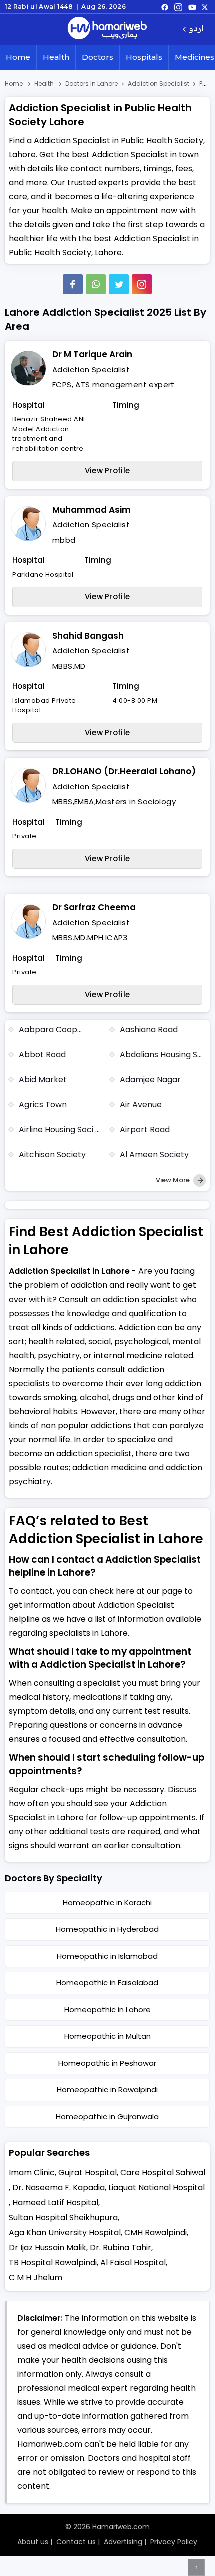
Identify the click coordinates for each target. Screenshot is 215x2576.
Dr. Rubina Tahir (121, 2248)
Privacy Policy (174, 2542)
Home (18, 57)
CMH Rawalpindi (156, 2233)
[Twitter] (119, 284)
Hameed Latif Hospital (55, 2203)
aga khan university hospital (65, 2233)
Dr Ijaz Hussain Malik (48, 2248)
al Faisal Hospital (133, 2263)
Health (56, 57)
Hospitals (144, 57)
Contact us (76, 2542)
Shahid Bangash (88, 636)
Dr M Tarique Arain (92, 354)
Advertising (123, 2542)
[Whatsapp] (96, 284)
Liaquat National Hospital (157, 2188)
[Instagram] (178, 7)
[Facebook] (73, 284)
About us (33, 2542)
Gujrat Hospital (88, 2173)
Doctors (98, 57)
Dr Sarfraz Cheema (94, 907)
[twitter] (205, 7)
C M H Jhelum (36, 2278)
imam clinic (32, 2173)
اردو (196, 29)
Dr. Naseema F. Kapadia (59, 2188)
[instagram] (142, 284)
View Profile (108, 470)
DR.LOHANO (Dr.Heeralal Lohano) (124, 771)
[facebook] (165, 7)
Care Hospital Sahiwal (163, 2173)
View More (174, 1180)
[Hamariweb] (107, 29)
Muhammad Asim (92, 510)
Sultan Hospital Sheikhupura (63, 2218)
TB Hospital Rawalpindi (53, 2263)
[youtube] (192, 7)
